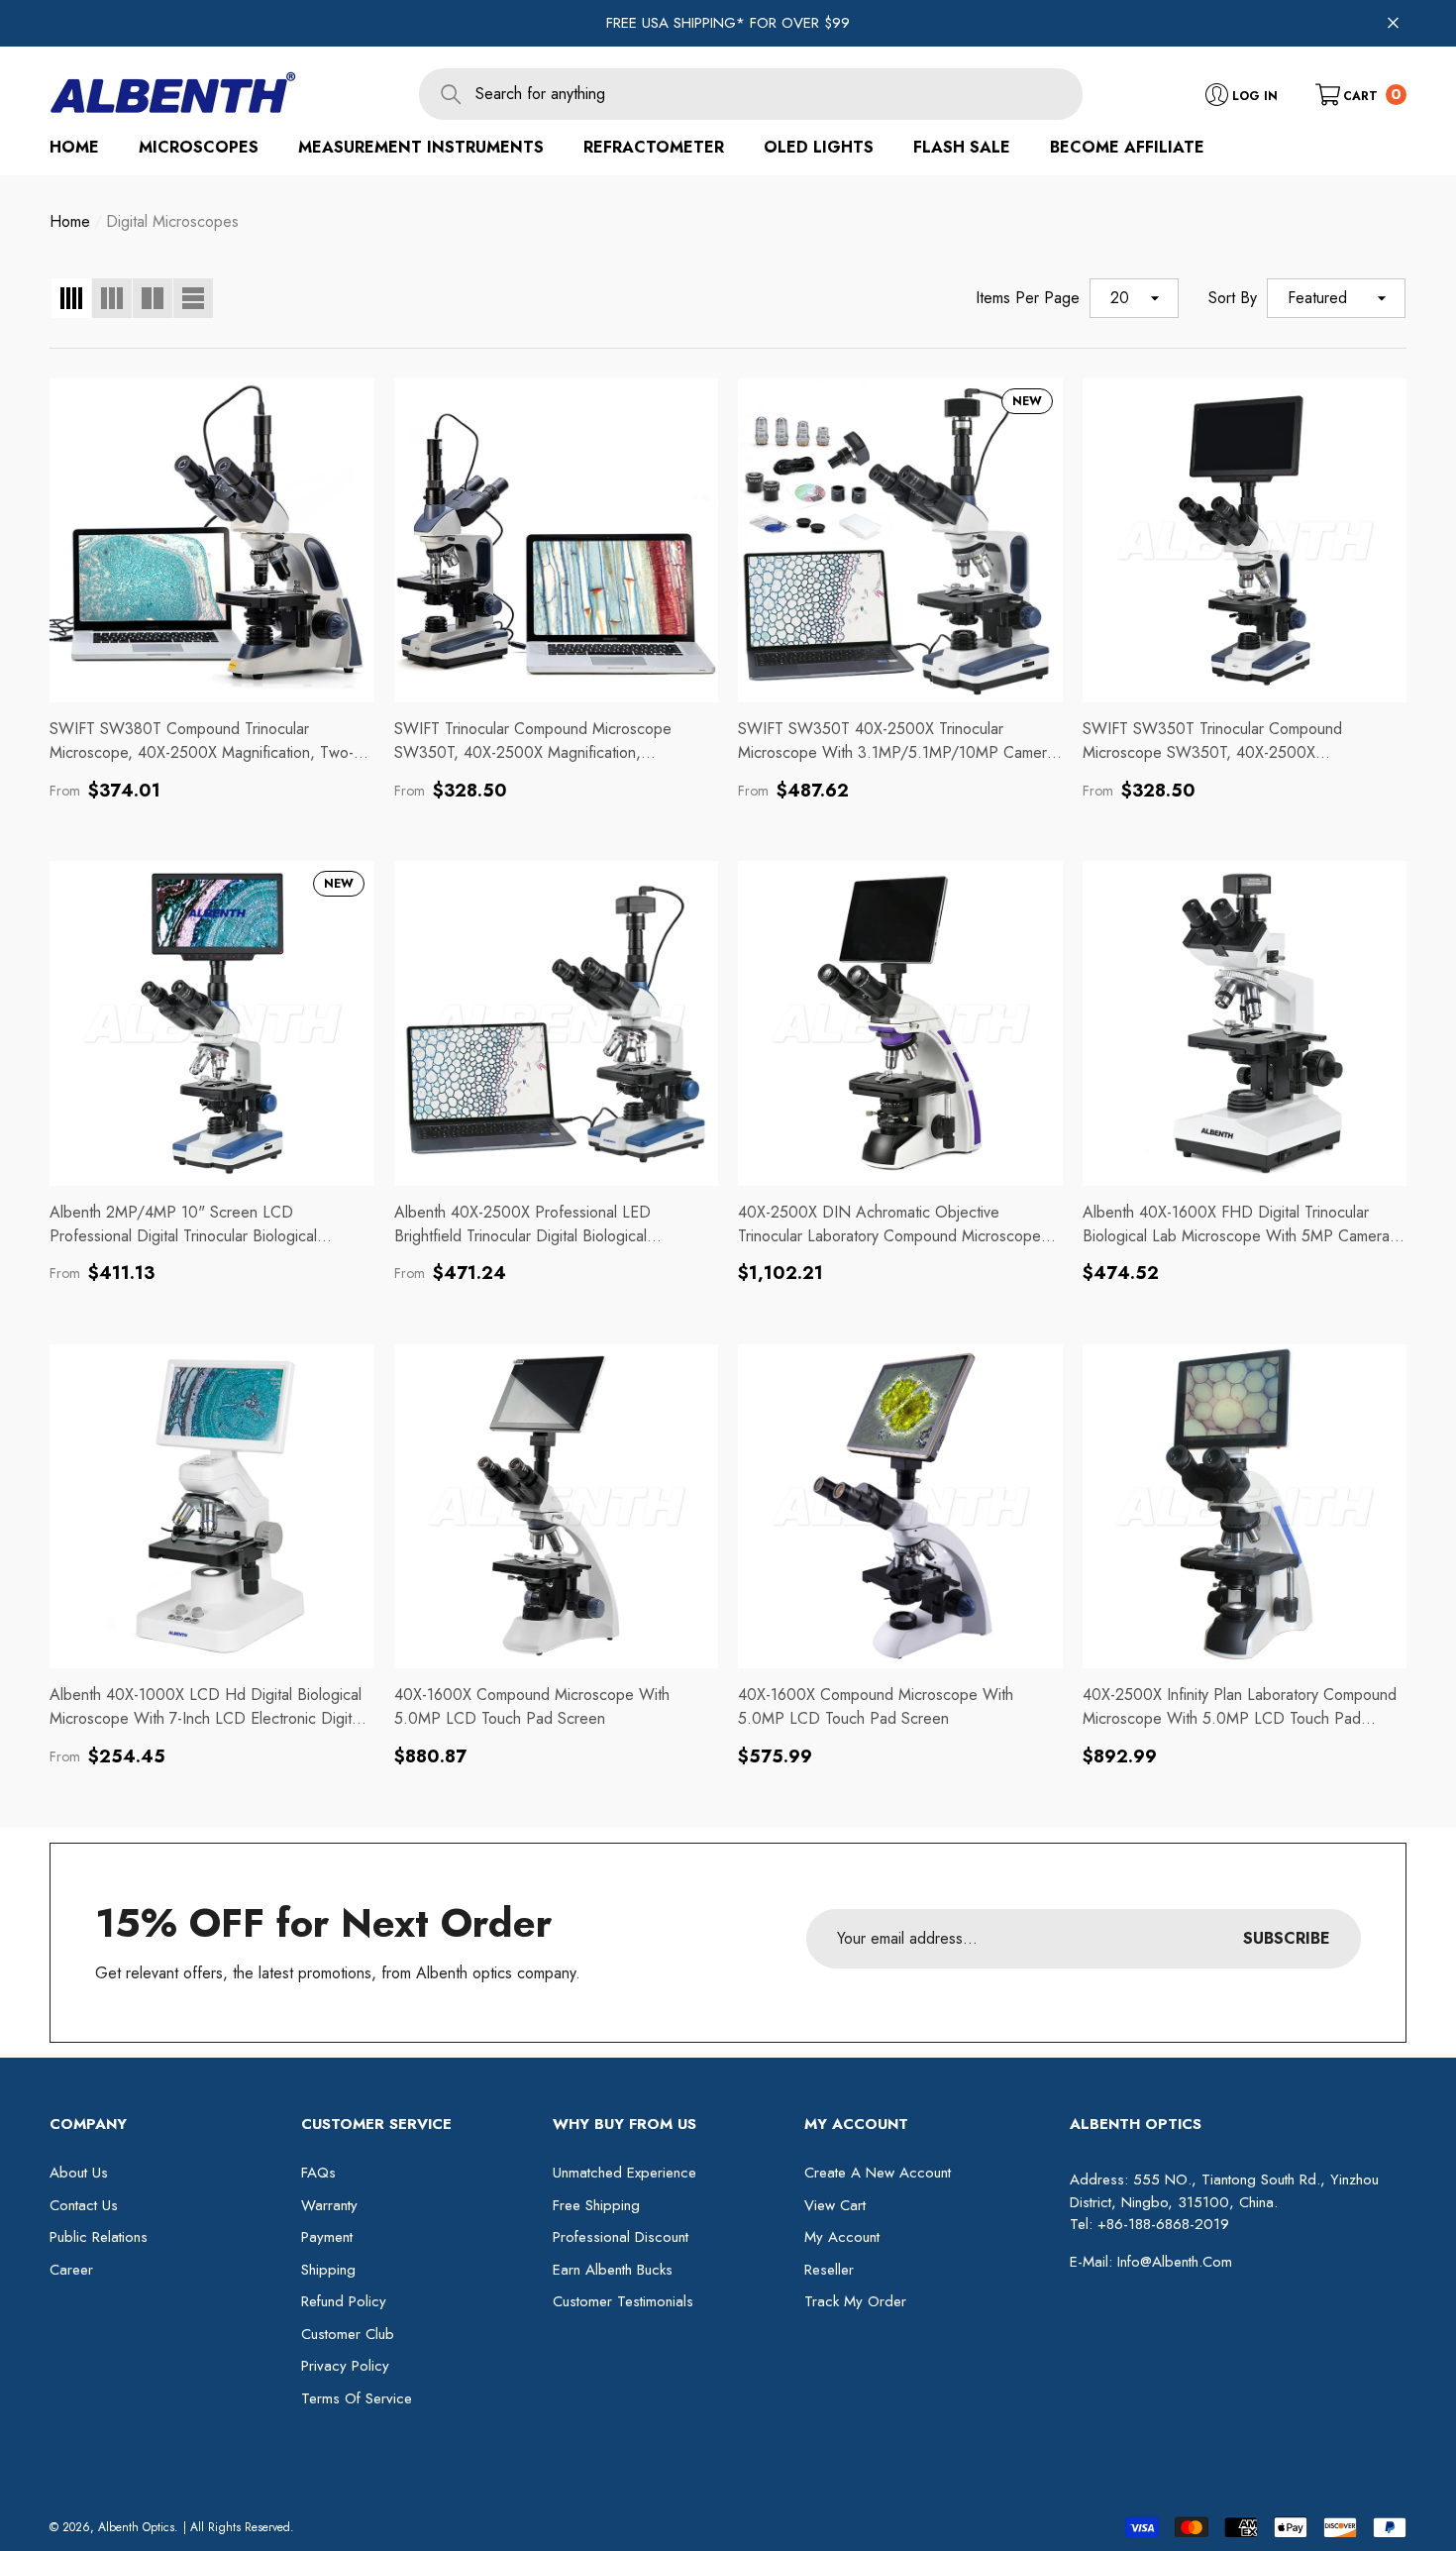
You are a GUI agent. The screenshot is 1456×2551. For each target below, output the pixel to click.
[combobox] (779, 94)
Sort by (1233, 298)
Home (70, 221)
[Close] (1393, 23)
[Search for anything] (751, 94)
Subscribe (1287, 1938)
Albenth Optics (136, 2527)
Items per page (1028, 298)
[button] (1361, 94)
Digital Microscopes (172, 221)
